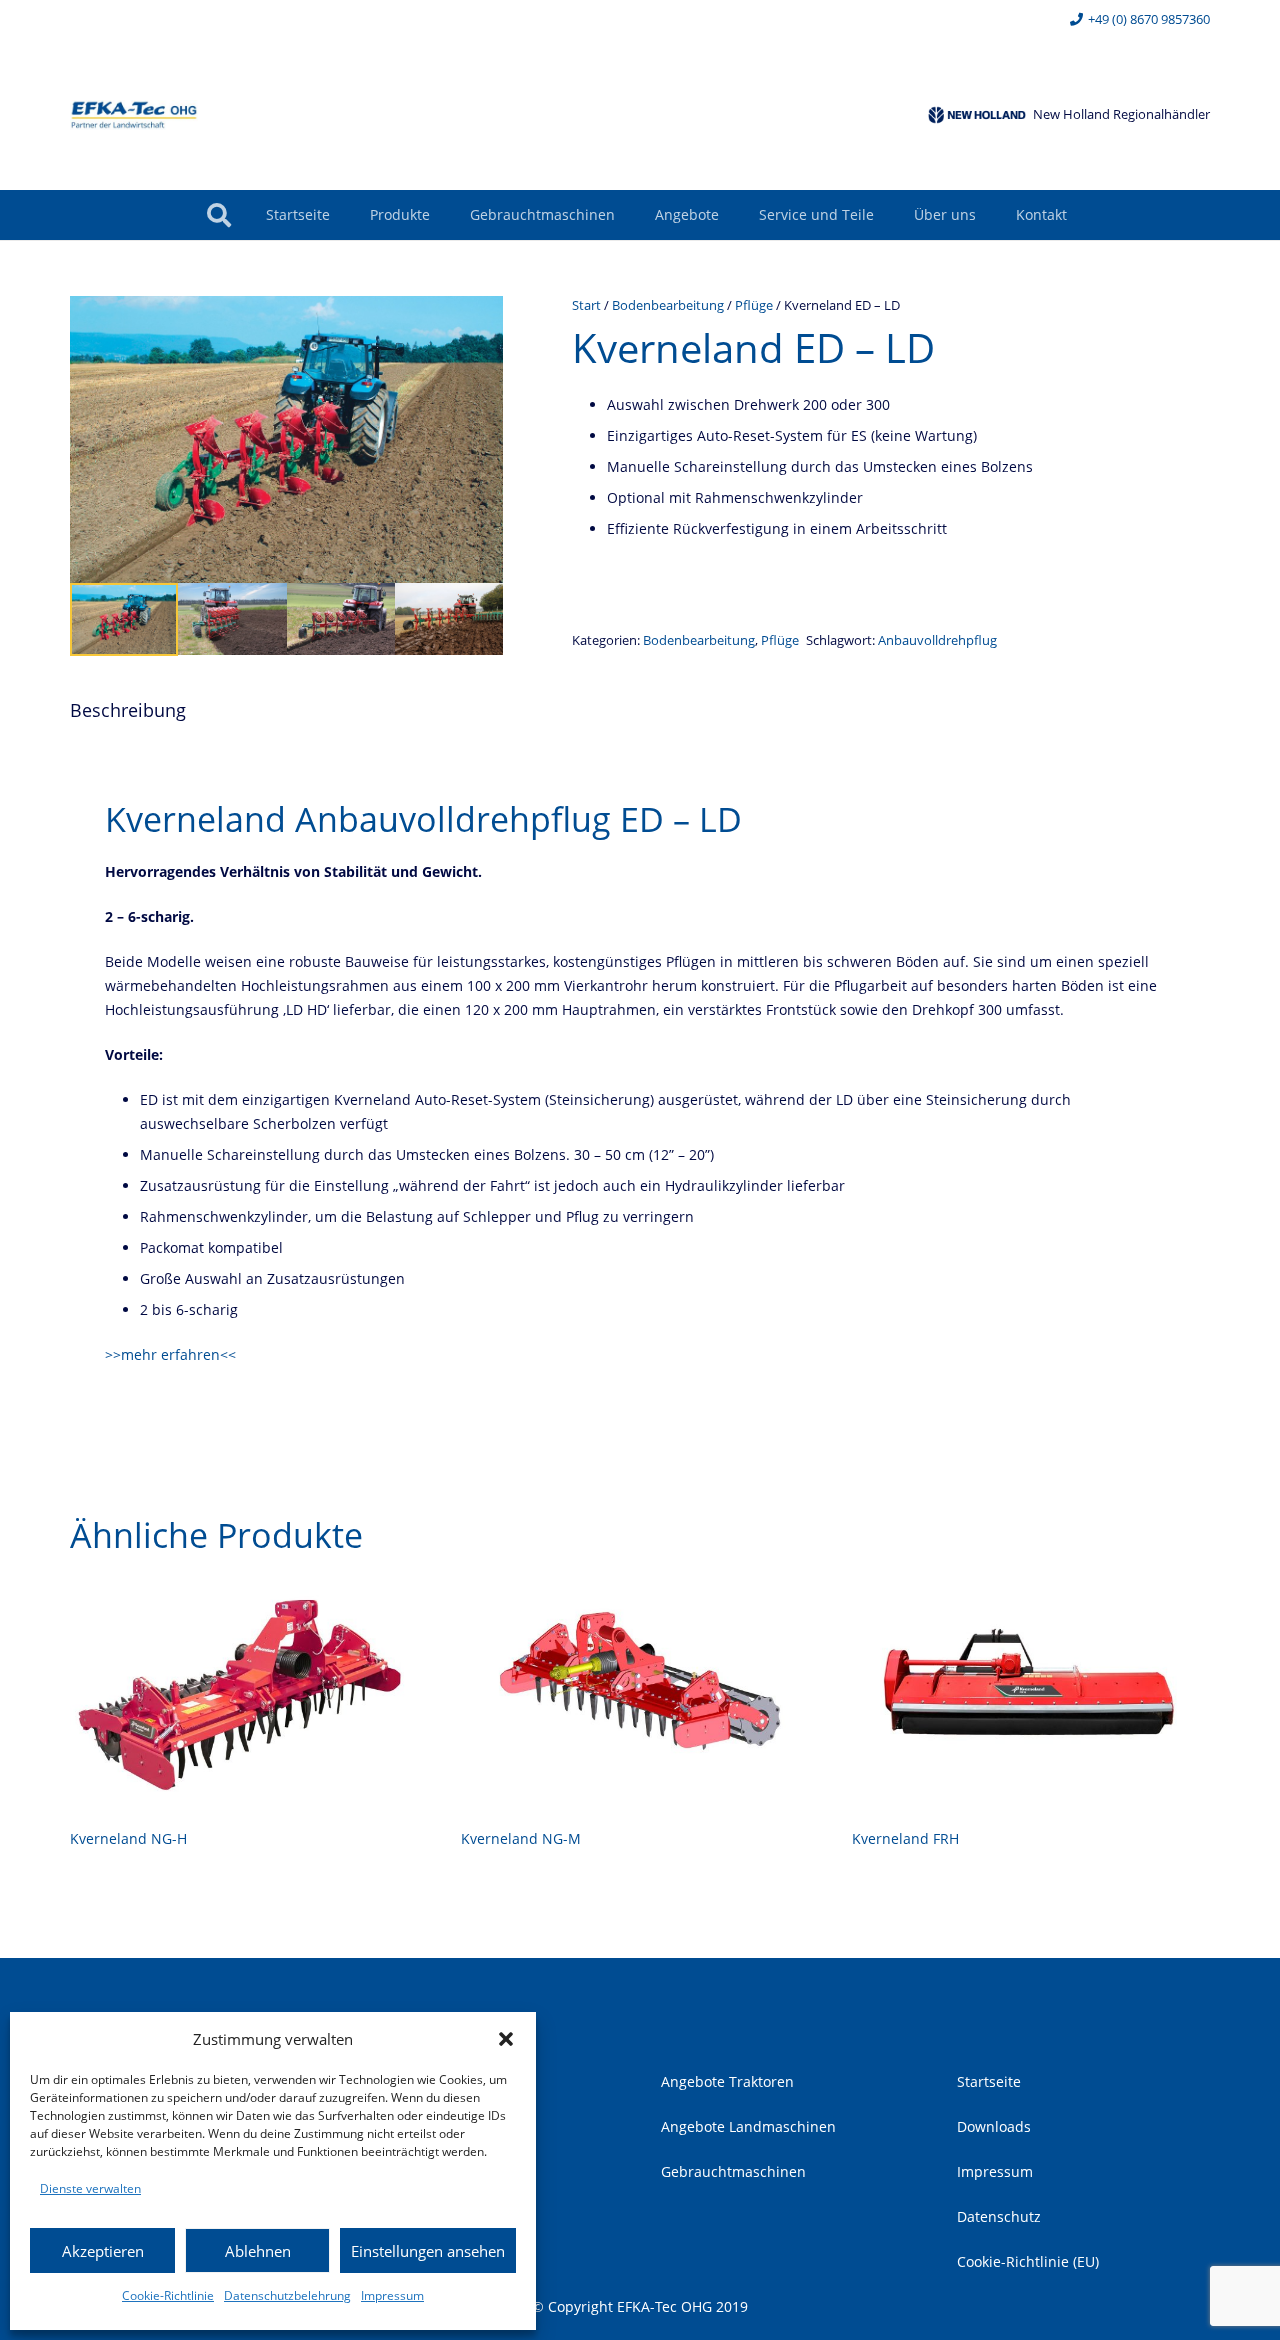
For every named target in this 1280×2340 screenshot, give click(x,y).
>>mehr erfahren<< (170, 1354)
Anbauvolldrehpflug (937, 640)
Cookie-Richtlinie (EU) (1028, 2261)
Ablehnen (258, 2251)
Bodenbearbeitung (668, 305)
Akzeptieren (103, 2251)
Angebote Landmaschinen (748, 2126)
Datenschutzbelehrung (287, 2295)
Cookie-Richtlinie (168, 2295)
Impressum (392, 2295)
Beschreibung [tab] (128, 710)
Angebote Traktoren (727, 2081)
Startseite (989, 2081)
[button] (506, 2039)
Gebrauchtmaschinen (733, 2171)
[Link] (134, 115)
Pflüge (754, 305)
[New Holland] (977, 115)
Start (586, 305)
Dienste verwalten (90, 2188)
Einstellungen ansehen (428, 2251)
